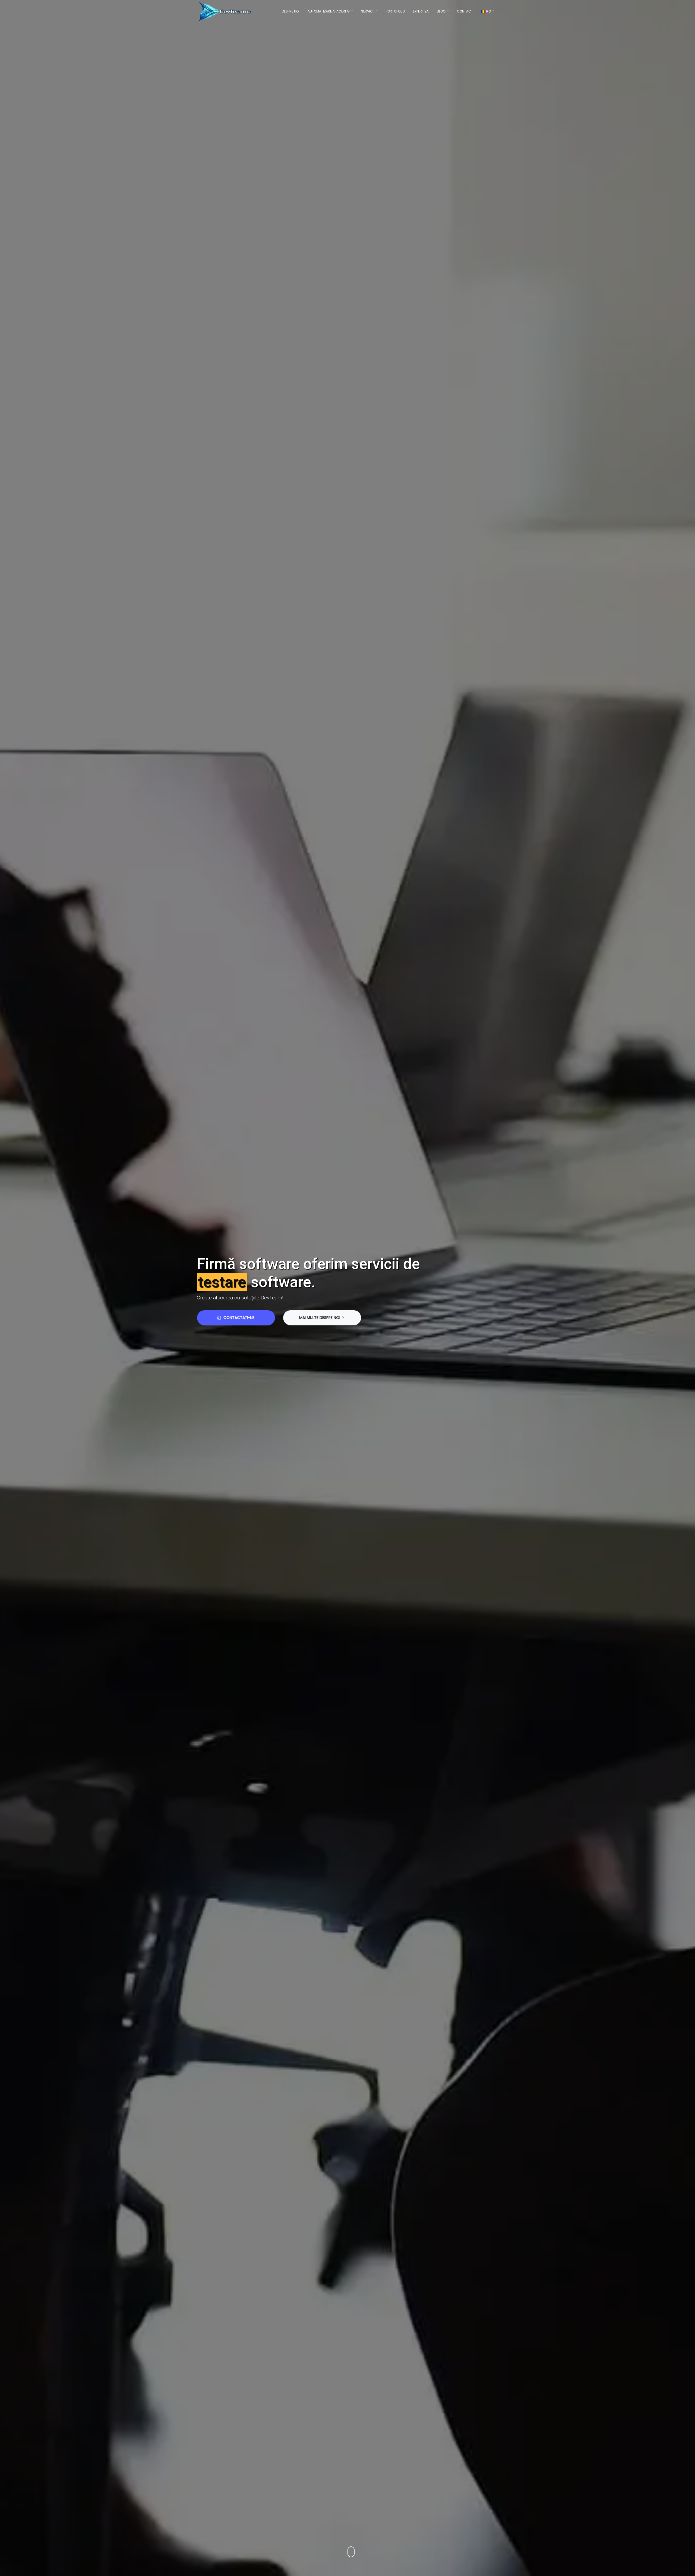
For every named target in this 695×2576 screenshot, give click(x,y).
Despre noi (291, 11)
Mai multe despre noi (320, 1318)
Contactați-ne (238, 1318)
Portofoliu (395, 11)
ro (489, 11)
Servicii (368, 11)
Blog (442, 11)
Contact (465, 11)
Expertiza (421, 11)
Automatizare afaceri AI (329, 11)
